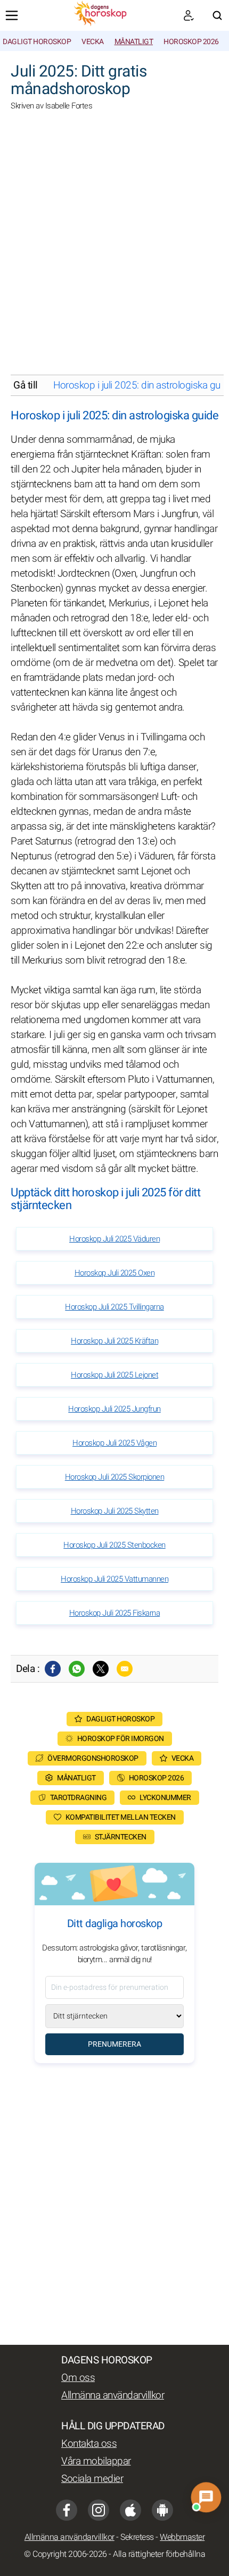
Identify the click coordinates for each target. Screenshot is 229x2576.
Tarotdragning (79, 1798)
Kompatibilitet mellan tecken (121, 1817)
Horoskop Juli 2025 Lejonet (114, 1375)
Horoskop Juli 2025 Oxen (115, 1273)
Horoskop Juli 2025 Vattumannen (114, 1579)
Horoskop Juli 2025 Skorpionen (115, 1477)
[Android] (162, 2510)
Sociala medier (92, 2479)
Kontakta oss (89, 2444)
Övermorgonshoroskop (93, 1758)
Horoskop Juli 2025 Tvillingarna (114, 1307)
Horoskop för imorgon (121, 1739)
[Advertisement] (114, 250)
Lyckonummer (165, 1798)
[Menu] (12, 15)
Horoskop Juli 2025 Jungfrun (114, 1409)
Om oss (78, 2378)
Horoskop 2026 (191, 42)
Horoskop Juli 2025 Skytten (115, 1511)
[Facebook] (53, 1669)
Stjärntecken (121, 1837)
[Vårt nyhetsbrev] (189, 15)
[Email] (125, 1669)
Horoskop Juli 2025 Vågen (114, 1443)
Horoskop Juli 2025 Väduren (114, 1239)
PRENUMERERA (114, 2044)
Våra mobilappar (96, 2461)
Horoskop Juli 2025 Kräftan (114, 1341)
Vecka (93, 42)
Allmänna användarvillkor (113, 2395)
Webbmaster (182, 2537)
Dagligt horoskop (37, 42)
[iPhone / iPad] (130, 2510)
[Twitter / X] (101, 1669)
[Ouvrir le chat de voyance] (206, 2498)
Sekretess (137, 2537)
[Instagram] (99, 2510)
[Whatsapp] (77, 1669)
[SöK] (217, 15)
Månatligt (134, 42)
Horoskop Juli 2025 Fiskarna (115, 1613)
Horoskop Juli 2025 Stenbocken (114, 1545)
